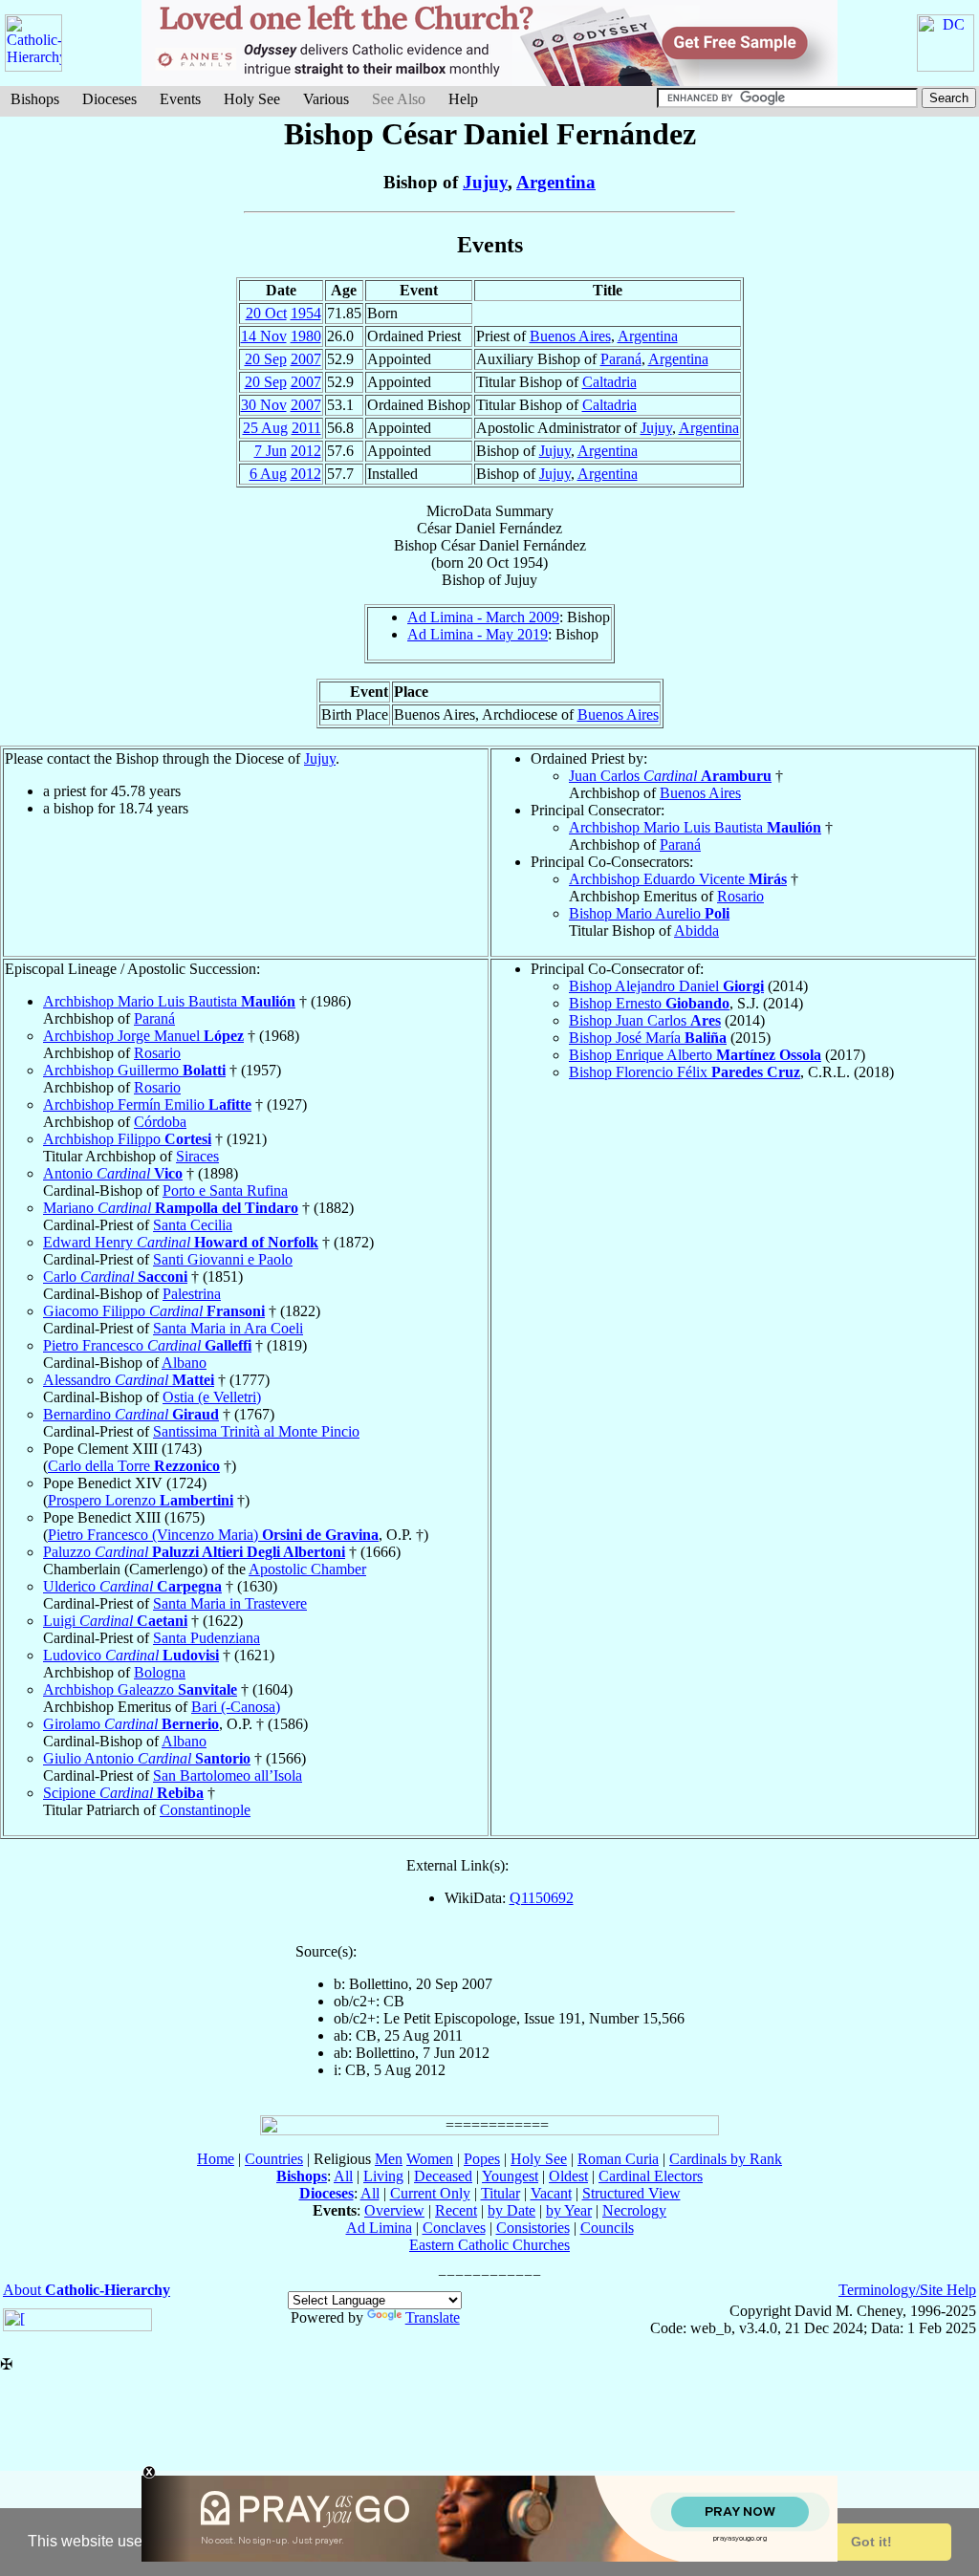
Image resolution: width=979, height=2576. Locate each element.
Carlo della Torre (134, 1466)
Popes (482, 2159)
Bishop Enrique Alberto (695, 1055)
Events (180, 99)
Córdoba (160, 1122)
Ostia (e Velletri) (212, 1397)
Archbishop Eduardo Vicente (678, 879)
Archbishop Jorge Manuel (143, 1036)
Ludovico (131, 1655)
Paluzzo (194, 1552)
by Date (511, 2210)
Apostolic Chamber (307, 1569)
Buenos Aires (570, 336)
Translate (433, 2317)
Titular (500, 2193)
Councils (607, 2228)
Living (383, 2176)
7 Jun (271, 451)
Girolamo (131, 1724)
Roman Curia (618, 2159)
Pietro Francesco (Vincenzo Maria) (213, 1535)
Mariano (171, 1208)
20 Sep (266, 359)
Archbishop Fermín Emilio (147, 1104)
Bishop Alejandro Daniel (666, 986)
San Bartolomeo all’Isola (228, 1775)
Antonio (113, 1173)
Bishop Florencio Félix (685, 1072)
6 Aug (268, 474)
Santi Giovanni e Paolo (223, 1259)
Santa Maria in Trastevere (230, 1603)
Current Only (430, 2193)
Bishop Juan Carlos (645, 1020)
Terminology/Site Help (907, 2290)
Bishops (35, 99)
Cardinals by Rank (726, 2159)
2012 (306, 451)
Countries (274, 2159)
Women (430, 2159)
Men (389, 2159)
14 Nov (264, 336)
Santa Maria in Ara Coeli (228, 1328)
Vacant (551, 2193)
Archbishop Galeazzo (140, 1689)
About (87, 2290)
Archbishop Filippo (127, 1139)
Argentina (556, 182)
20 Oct (266, 313)
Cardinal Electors (651, 2176)
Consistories (533, 2228)
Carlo (115, 1277)
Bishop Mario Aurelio (649, 913)
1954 (306, 313)
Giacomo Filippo (154, 1311)
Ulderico (132, 1586)
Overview (394, 2210)
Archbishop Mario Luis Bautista (695, 827)
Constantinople (205, 1810)
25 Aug (265, 428)
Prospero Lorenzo (141, 1500)
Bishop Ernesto (649, 1003)
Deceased (443, 2176)
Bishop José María (648, 1038)
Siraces (197, 1156)
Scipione (123, 1793)
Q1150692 (542, 1898)
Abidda (696, 931)
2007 (306, 359)
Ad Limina (379, 2228)
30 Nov (264, 405)
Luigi (115, 1621)
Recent (456, 2210)
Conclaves (454, 2228)
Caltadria (609, 382)
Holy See (252, 99)
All (343, 2176)
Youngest (510, 2176)
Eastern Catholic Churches (489, 2245)
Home (216, 2159)
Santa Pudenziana (207, 1638)
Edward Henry (181, 1242)
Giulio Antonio (147, 1758)
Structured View (631, 2193)
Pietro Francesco (147, 1345)
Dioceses (109, 99)
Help (463, 99)
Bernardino (131, 1414)
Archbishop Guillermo (134, 1070)
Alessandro (129, 1380)
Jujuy (485, 182)
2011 (306, 428)
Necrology (634, 2210)
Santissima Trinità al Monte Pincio (256, 1431)
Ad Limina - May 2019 (478, 634)
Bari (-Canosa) (236, 1707)
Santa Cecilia (193, 1225)
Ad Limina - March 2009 (483, 617)
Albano (184, 1363)
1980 (306, 336)
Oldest (568, 2176)
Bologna (160, 1672)
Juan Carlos (670, 776)
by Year (569, 2210)
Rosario (740, 896)
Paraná (621, 359)
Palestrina (192, 1294)
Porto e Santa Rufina (225, 1191)
